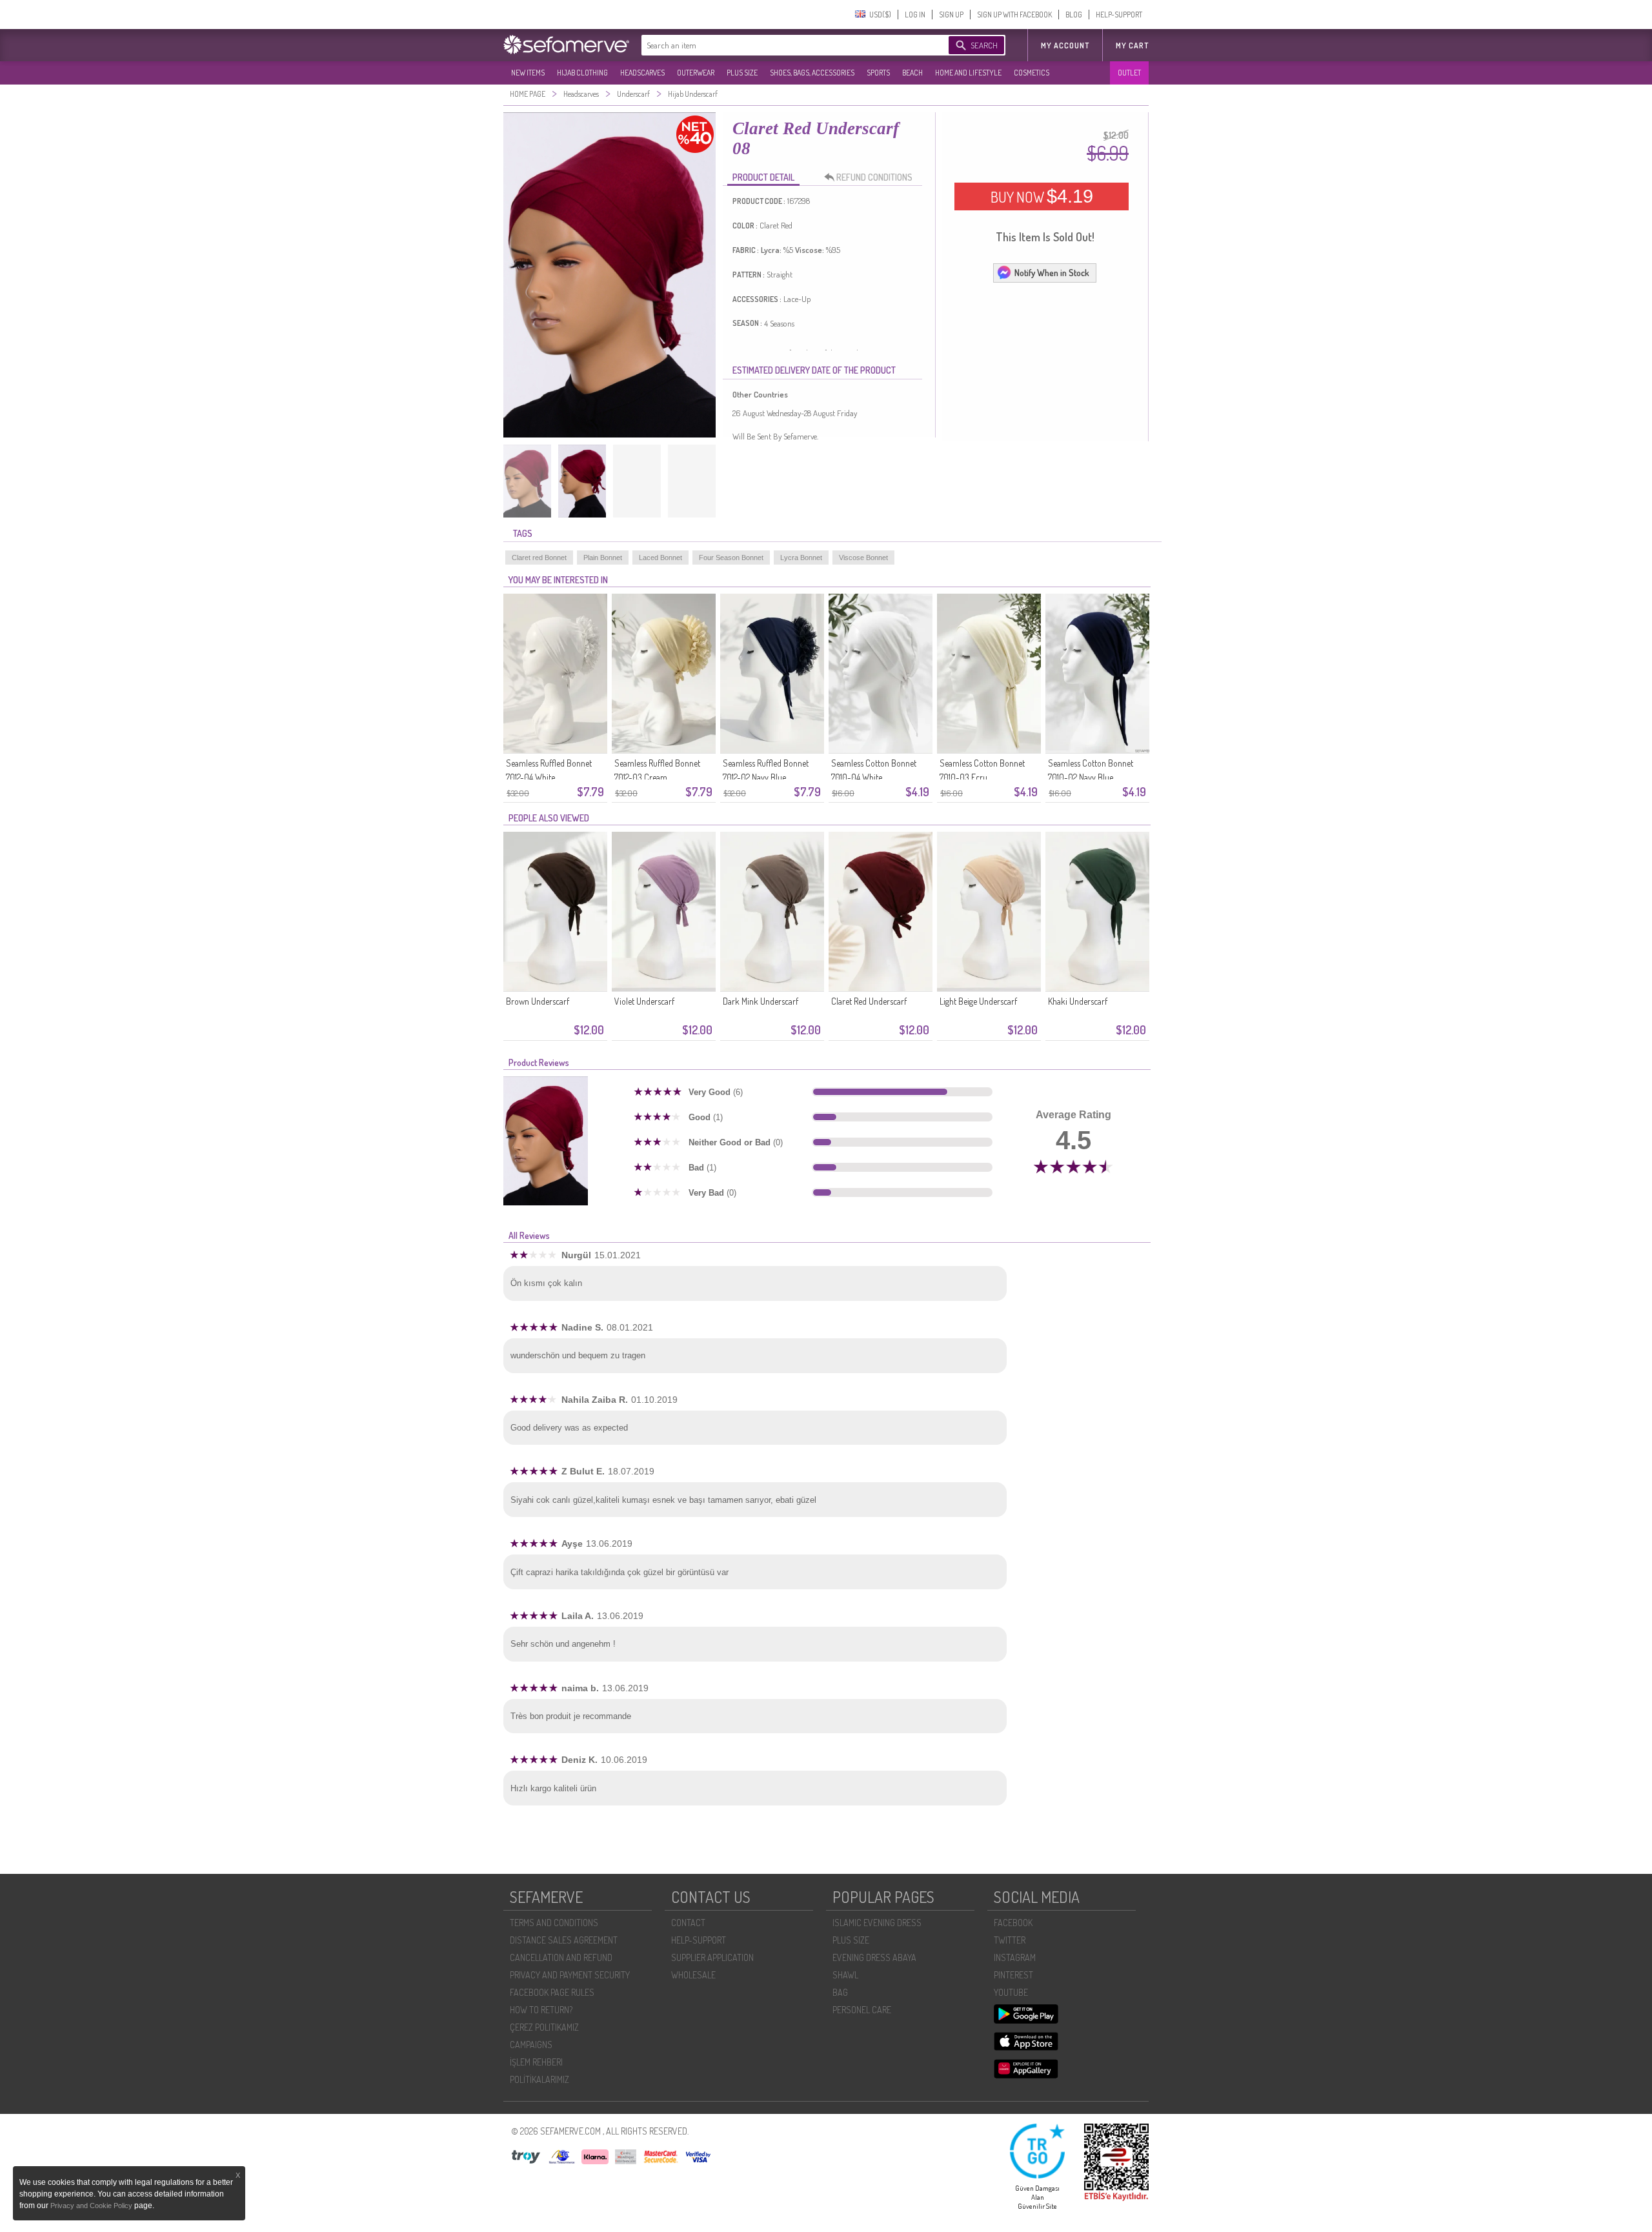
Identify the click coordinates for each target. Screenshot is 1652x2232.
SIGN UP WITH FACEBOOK (1014, 15)
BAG (840, 1992)
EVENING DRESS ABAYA (874, 1957)
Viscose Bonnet (863, 558)
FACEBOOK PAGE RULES (552, 1992)
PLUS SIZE (742, 73)
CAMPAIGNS (531, 2045)
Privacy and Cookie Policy (92, 2206)
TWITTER (1010, 1940)
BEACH (912, 73)
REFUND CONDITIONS (874, 177)
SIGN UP (951, 15)
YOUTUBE (1011, 1992)
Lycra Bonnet (801, 558)
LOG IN (915, 15)
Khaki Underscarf (1078, 1001)
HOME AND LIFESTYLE (968, 73)
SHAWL (845, 1975)
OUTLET (1129, 73)
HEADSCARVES (642, 73)
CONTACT (688, 1923)
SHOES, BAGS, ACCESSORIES (812, 73)
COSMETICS (1032, 73)
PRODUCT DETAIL (763, 177)
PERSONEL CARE (862, 2010)
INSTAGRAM (1015, 1957)
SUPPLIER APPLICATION (712, 1957)
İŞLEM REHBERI (536, 2062)
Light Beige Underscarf (978, 1001)
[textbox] (782, 45)
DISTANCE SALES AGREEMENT (564, 1940)
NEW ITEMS (528, 73)
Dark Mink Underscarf (761, 1001)
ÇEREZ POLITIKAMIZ (544, 2027)
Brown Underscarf (538, 1001)
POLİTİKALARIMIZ (539, 2079)
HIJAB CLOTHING (582, 73)
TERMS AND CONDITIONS (554, 1923)
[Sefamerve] (569, 45)
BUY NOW (1042, 196)
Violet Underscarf (644, 1001)
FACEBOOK (1013, 1923)
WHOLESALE (693, 1975)
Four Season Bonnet (731, 558)
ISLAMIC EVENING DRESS (877, 1923)
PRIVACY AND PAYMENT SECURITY (570, 1975)
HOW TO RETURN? (541, 2010)
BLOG (1074, 15)
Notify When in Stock (1052, 273)
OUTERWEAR (696, 73)
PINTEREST (1013, 1975)
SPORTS (878, 73)
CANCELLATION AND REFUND (561, 1957)
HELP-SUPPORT (1119, 15)
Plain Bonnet (603, 558)
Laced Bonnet (660, 558)
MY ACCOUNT (1065, 45)
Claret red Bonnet (539, 558)
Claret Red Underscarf (869, 1001)
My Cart (1132, 45)
